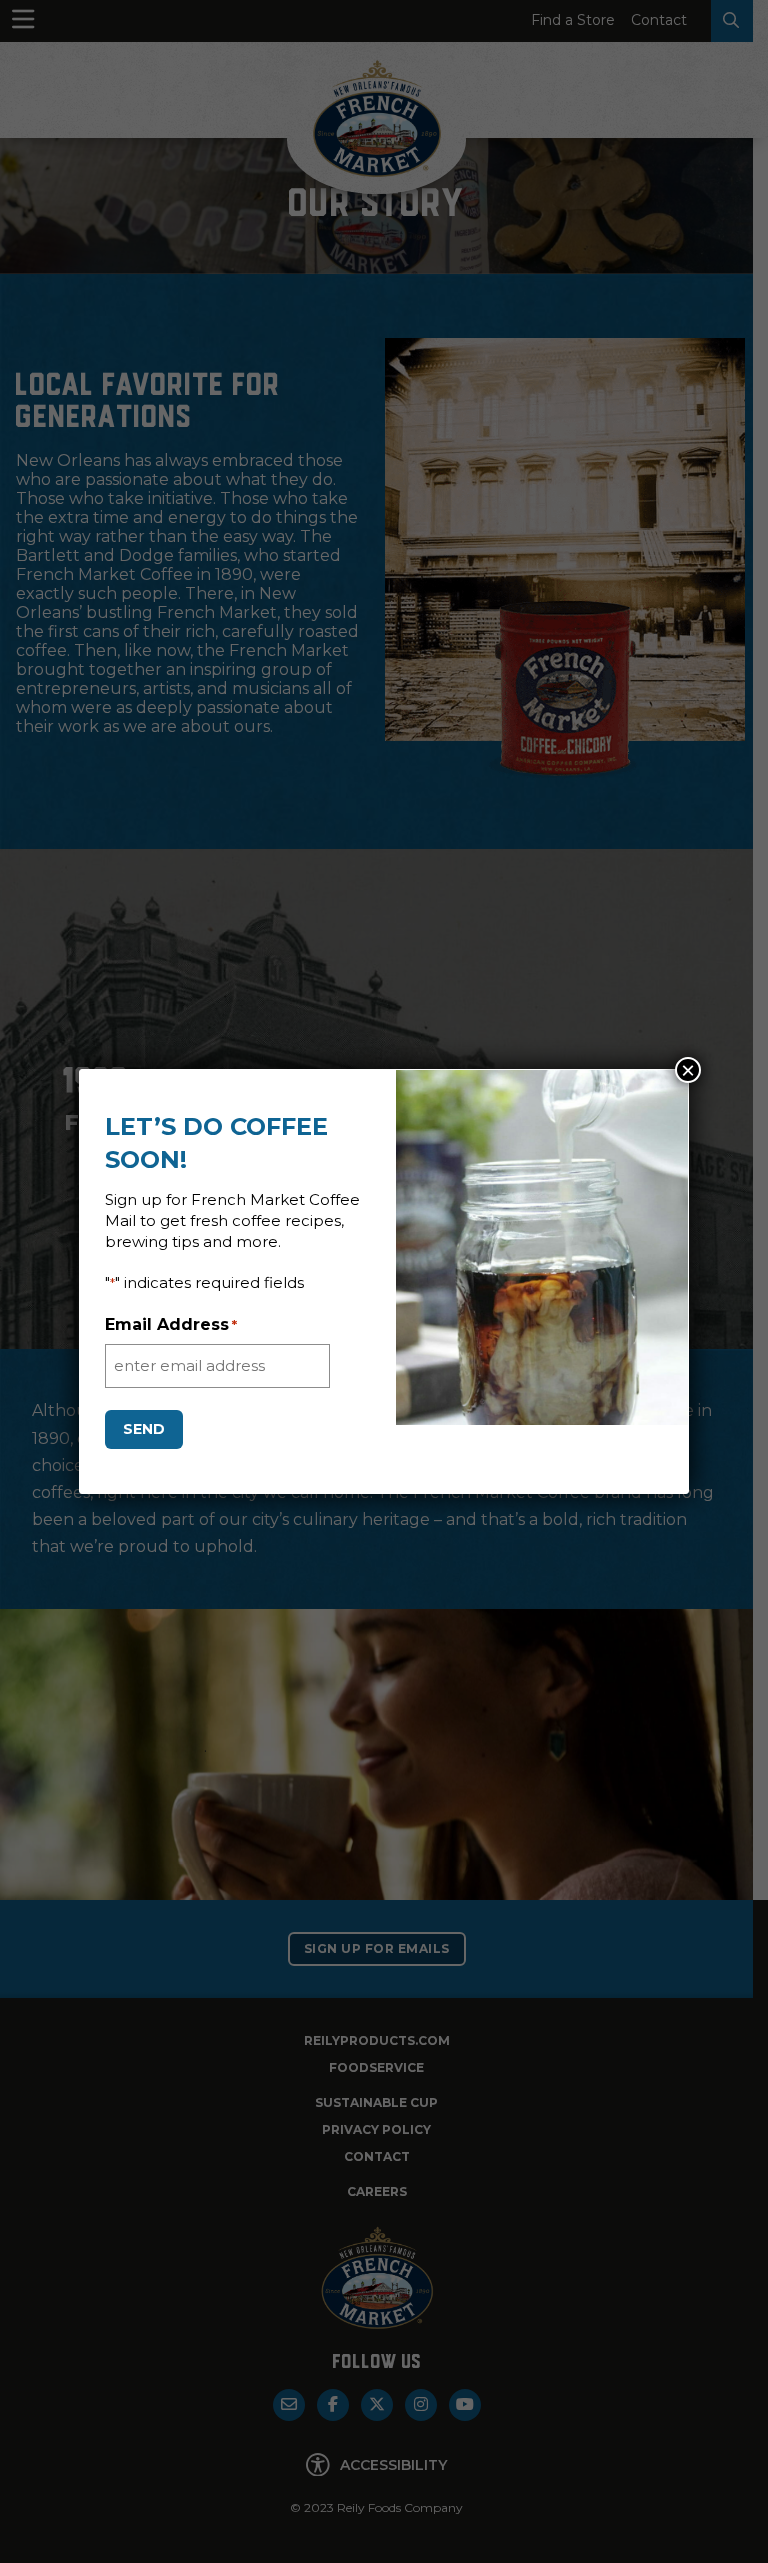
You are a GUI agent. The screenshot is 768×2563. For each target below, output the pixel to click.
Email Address (171, 1324)
